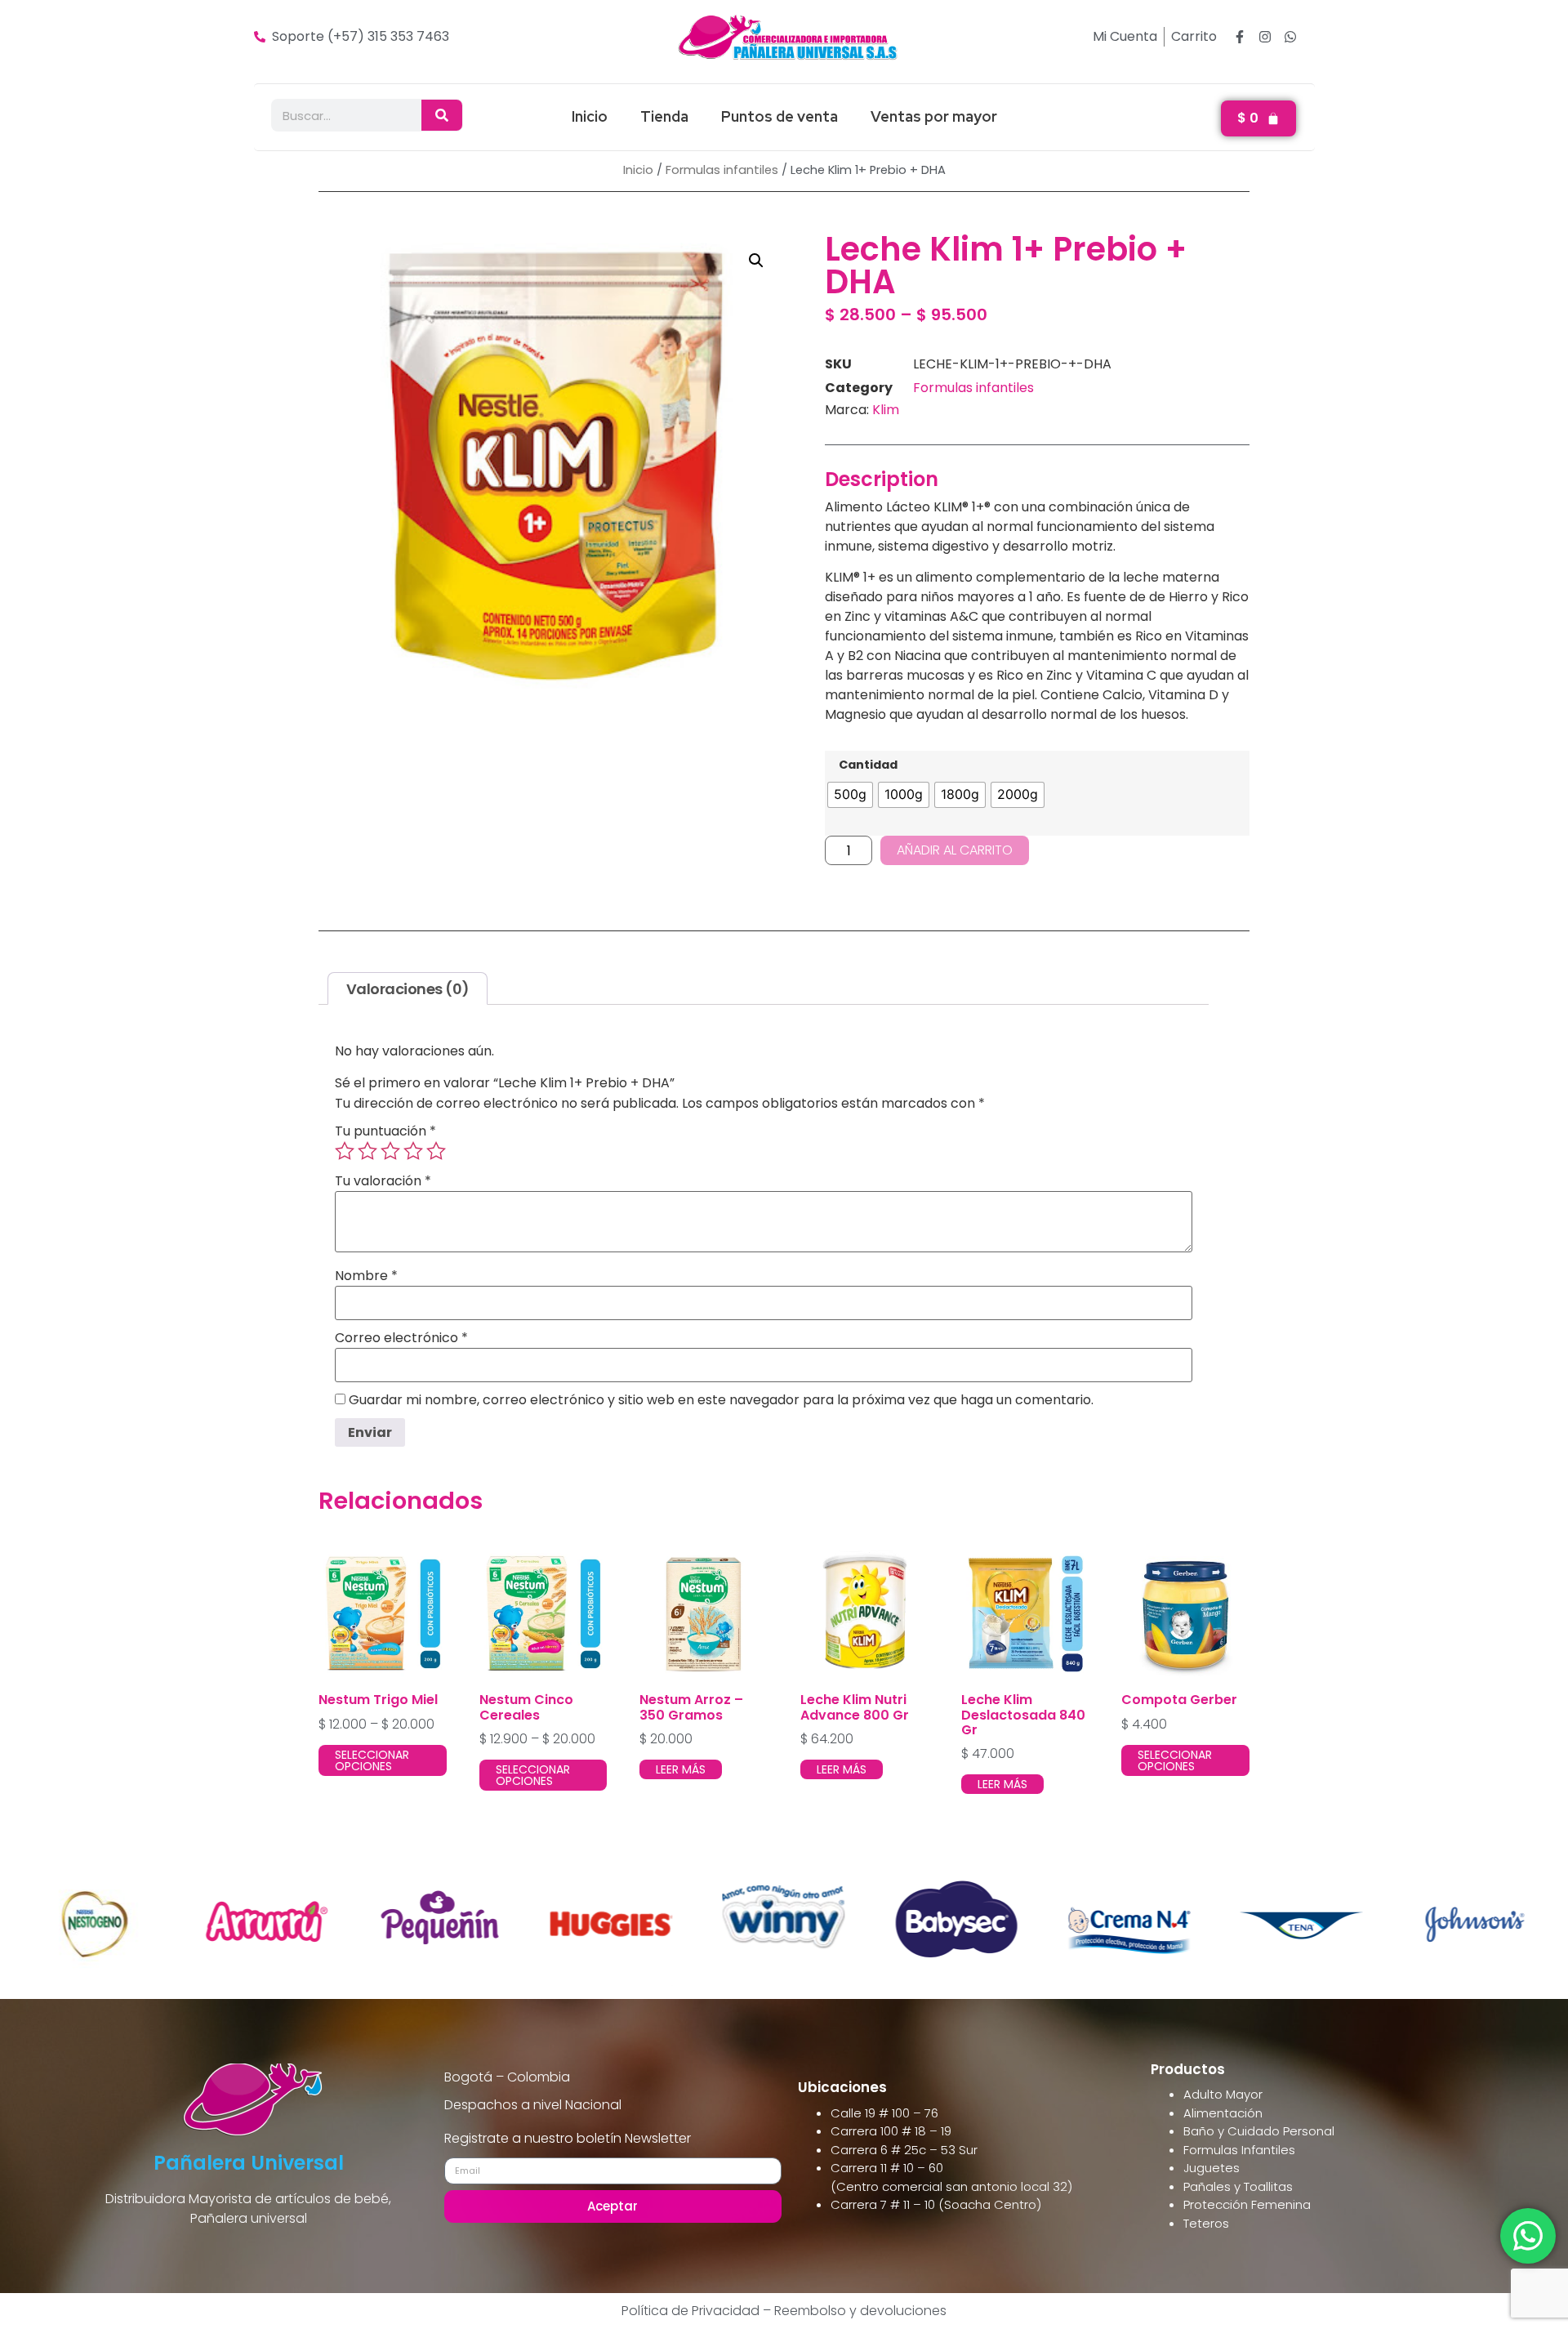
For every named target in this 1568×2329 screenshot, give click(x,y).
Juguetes (1212, 2168)
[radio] (850, 795)
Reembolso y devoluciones (860, 2311)
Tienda (664, 116)
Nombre (366, 1276)
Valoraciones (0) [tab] (408, 989)
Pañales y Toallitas (1238, 2186)
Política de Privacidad (690, 2311)
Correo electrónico (401, 1338)
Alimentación (1223, 2113)
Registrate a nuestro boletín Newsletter (568, 2140)
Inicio (590, 116)
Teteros (1206, 2223)
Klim (886, 410)
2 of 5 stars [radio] (367, 1151)
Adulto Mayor (1223, 2094)
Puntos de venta (780, 116)
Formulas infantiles (722, 170)
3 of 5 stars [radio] (390, 1151)
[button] (756, 261)
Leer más (681, 1769)
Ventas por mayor (934, 116)
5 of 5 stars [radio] (436, 1151)
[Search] (442, 115)
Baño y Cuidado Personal (1259, 2131)
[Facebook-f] (1240, 37)
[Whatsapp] (1290, 37)
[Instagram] (1265, 37)
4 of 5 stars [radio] (413, 1151)
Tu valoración (383, 1181)
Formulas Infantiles (1239, 2150)
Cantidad (868, 765)
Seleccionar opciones (372, 1760)
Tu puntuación (385, 1131)
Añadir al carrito (955, 850)
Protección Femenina (1247, 2204)
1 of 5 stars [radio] (345, 1151)
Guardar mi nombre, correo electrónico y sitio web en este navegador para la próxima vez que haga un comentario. (721, 1400)
